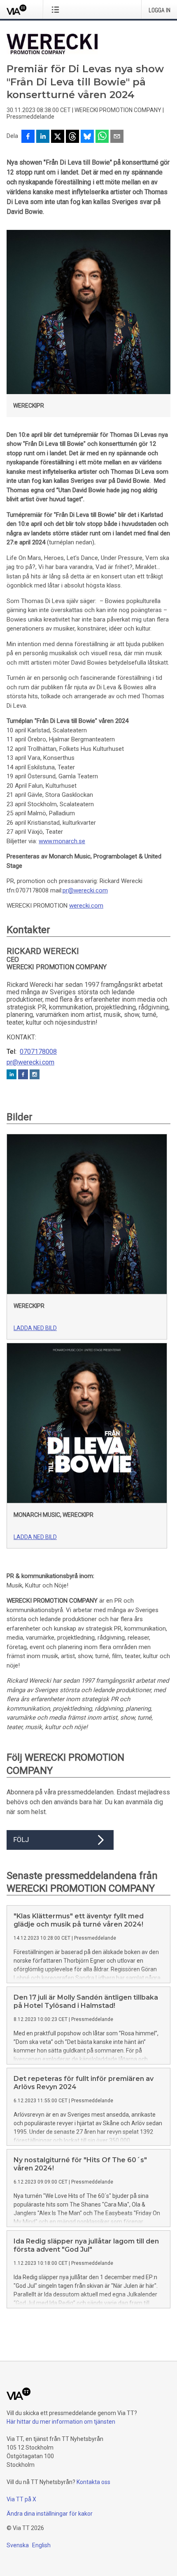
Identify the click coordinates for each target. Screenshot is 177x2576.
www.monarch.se (62, 841)
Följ (21, 1840)
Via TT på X (21, 2499)
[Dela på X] (58, 137)
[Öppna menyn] (57, 9)
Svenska (18, 2545)
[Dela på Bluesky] (87, 137)
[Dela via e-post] (117, 137)
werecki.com (86, 906)
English (41, 2545)
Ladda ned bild (35, 1328)
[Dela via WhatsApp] (102, 137)
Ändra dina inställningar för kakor (50, 2514)
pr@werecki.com (85, 890)
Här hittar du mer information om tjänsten (61, 2422)
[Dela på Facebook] (28, 137)
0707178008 (38, 1052)
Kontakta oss (93, 2482)
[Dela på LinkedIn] (43, 137)
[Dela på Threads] (72, 137)
